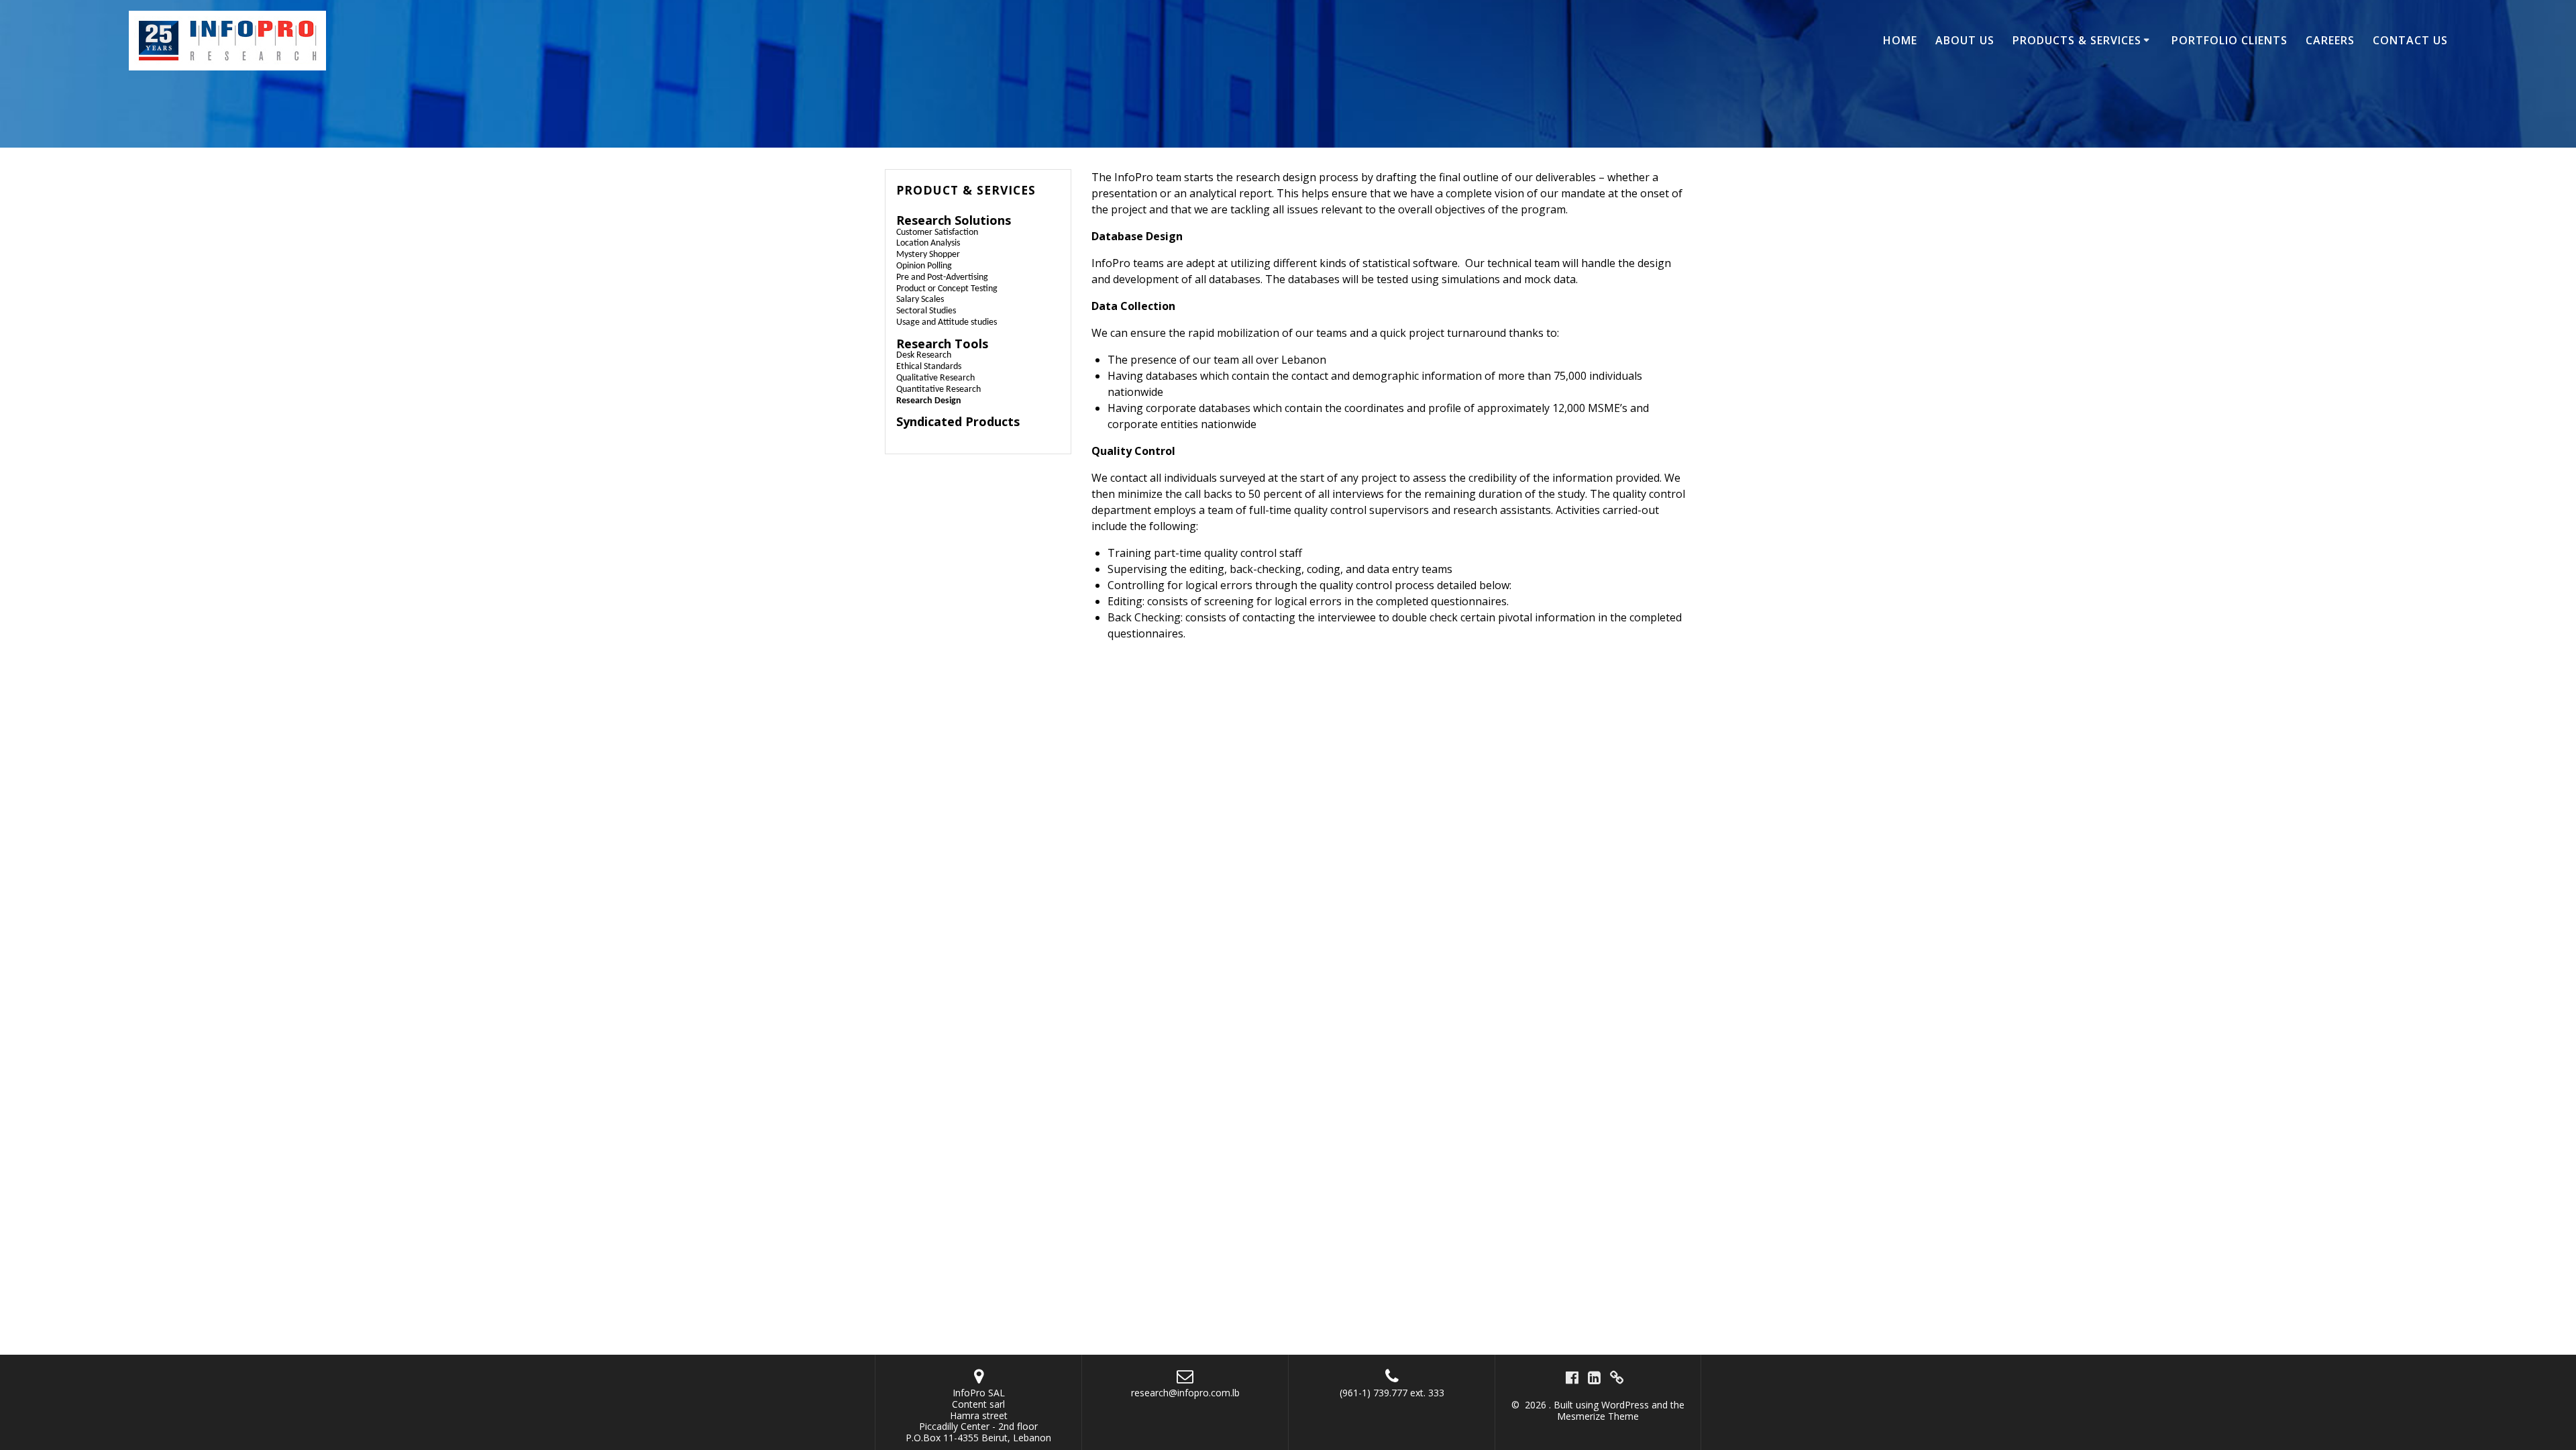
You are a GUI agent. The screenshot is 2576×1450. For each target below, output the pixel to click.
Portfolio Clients (2230, 40)
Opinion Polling (924, 266)
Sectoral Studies (926, 311)
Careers (2330, 40)
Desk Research (924, 355)
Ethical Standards (929, 367)
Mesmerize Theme (1598, 1416)
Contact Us (2410, 40)
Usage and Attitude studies (947, 322)
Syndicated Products (958, 421)
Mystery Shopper (928, 255)
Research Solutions (954, 220)
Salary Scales (920, 300)
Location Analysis (928, 243)
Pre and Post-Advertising (942, 277)
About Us (1965, 40)
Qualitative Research (935, 378)
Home (1900, 40)
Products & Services (2077, 40)
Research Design (929, 401)
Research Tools (942, 344)
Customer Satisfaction (937, 232)
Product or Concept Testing (947, 289)
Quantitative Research (938, 390)
